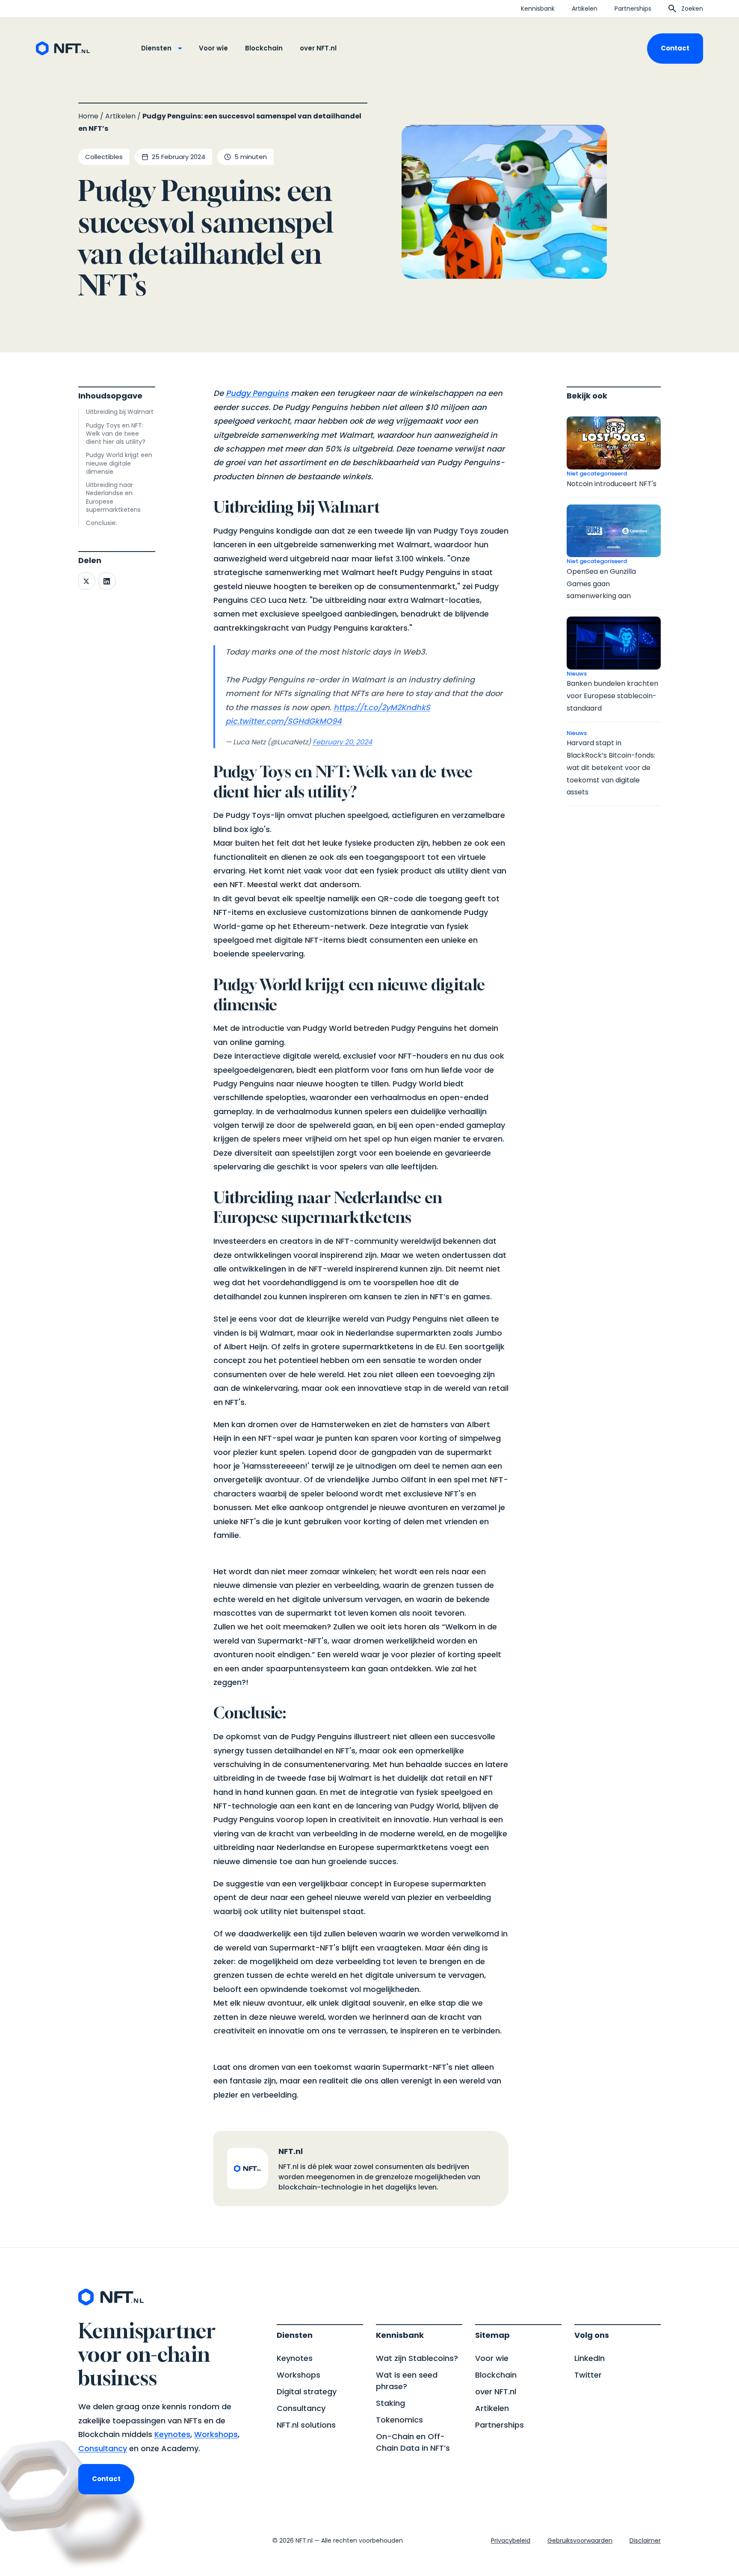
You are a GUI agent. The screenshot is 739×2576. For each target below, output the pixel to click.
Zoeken (692, 9)
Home (88, 116)
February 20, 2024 (342, 742)
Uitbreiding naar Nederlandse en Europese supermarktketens (113, 497)
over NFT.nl (318, 48)
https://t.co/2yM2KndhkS (382, 707)
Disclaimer (645, 2541)
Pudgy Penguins (257, 393)
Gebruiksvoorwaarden (580, 2541)
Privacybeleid (511, 2541)
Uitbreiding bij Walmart (120, 412)
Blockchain (264, 48)
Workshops (216, 2434)
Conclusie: (101, 523)
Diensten (156, 48)
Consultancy (103, 2448)
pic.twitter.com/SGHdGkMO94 (284, 721)
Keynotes (172, 2434)
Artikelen (585, 9)
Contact (675, 48)
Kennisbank (538, 9)
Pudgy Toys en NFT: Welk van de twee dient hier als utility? (116, 434)
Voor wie (213, 48)
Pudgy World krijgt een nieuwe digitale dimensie (119, 463)
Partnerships (633, 9)
